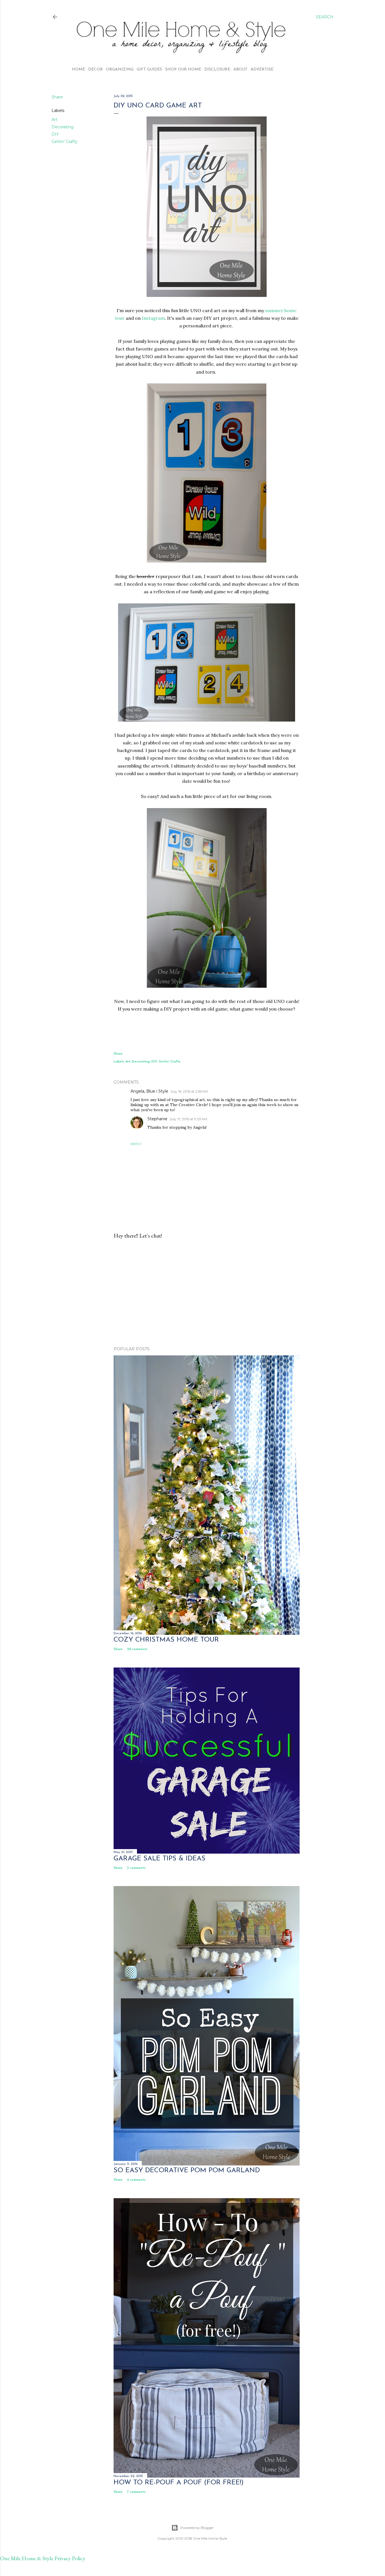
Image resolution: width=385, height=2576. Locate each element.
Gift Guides (149, 70)
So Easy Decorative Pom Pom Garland (187, 2171)
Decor (96, 70)
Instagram (153, 318)
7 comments (136, 2492)
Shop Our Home (183, 70)
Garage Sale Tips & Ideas (160, 1859)
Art (55, 120)
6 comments (136, 2180)
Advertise (262, 70)
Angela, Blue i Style (149, 1091)
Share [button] (57, 97)
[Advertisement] (207, 1293)
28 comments (137, 1649)
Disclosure (217, 70)
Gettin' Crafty (65, 142)
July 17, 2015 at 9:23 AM (188, 1119)
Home (78, 70)
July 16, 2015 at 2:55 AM (189, 1091)
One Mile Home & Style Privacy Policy (43, 2558)
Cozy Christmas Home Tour (166, 1640)
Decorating (63, 127)
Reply (136, 1144)
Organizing (120, 70)
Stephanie (157, 1119)
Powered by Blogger (197, 2528)
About (240, 70)
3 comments (136, 1868)
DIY (55, 134)
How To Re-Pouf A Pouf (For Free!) (179, 2483)
